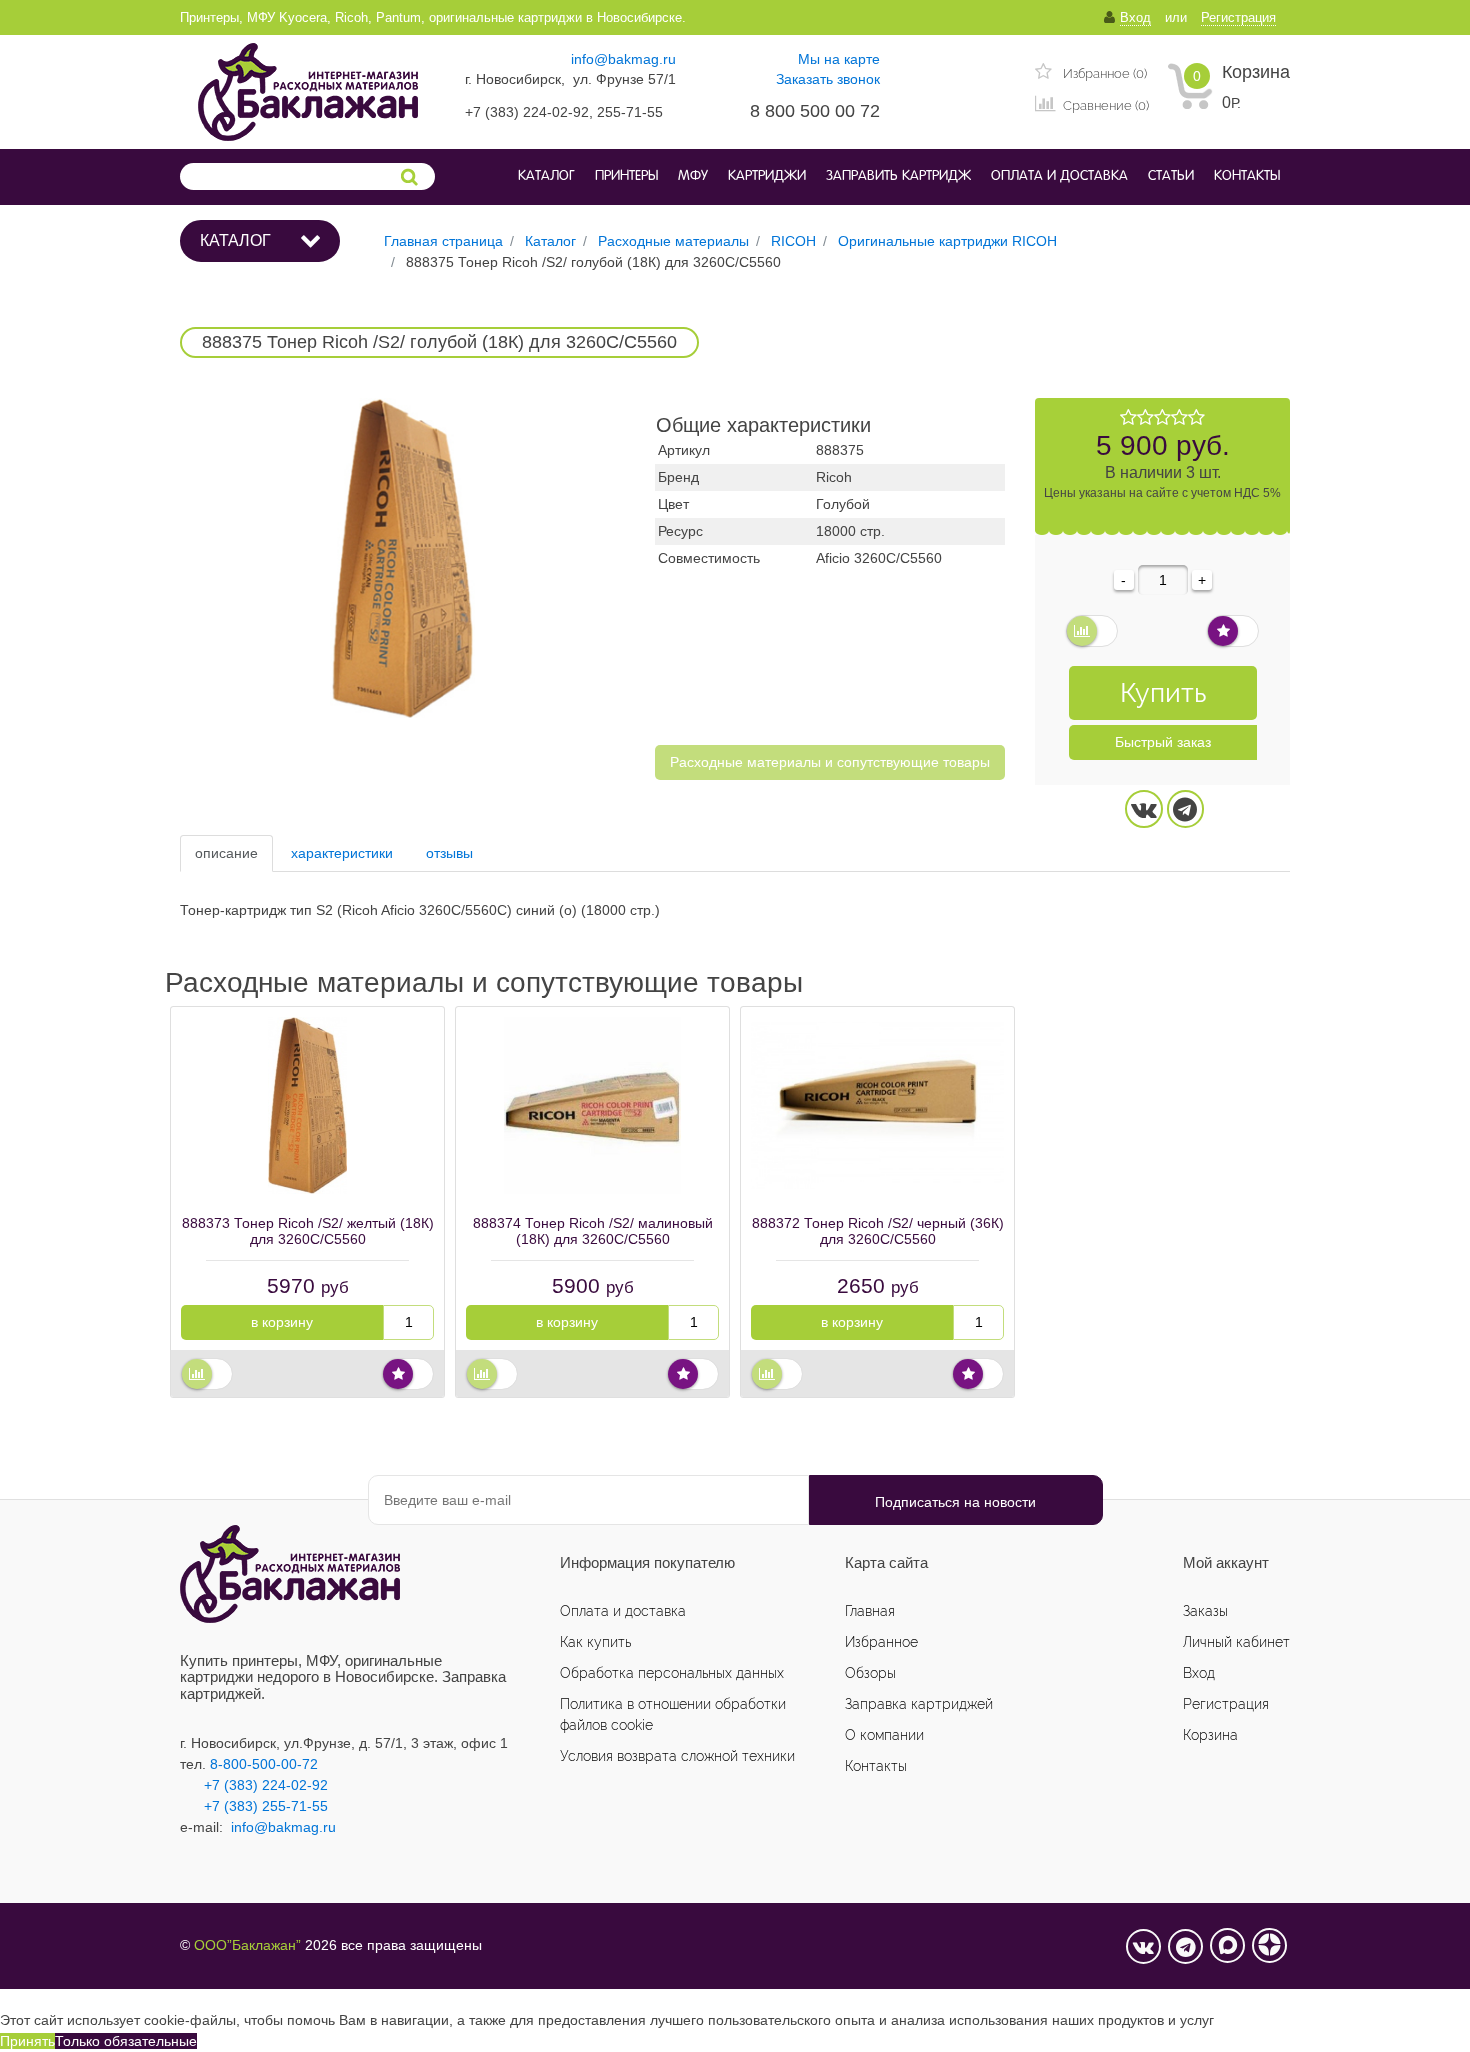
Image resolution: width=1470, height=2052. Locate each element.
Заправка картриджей (919, 1704)
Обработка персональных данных (672, 1673)
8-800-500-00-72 (264, 1764)
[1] (1128, 418)
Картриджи (767, 176)
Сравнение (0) (1104, 105)
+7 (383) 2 (237, 1806)
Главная (870, 1611)
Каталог (546, 176)
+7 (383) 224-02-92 (254, 1785)
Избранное (881, 1642)
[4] (1179, 418)
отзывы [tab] (449, 853)
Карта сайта (886, 1562)
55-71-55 (299, 1806)
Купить (1163, 692)
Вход (1199, 1673)
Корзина (1256, 72)
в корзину (282, 1322)
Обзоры (870, 1673)
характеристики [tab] (342, 853)
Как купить (595, 1642)
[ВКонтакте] (1144, 809)
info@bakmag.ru (623, 59)
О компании (884, 1735)
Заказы (1205, 1611)
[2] (1145, 418)
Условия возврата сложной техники (677, 1756)
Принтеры (626, 176)
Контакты (1247, 176)
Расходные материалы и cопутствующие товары (830, 762)
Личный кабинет (1236, 1642)
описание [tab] (226, 853)
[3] (1162, 418)
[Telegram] (1186, 809)
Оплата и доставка (1059, 176)
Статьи (1171, 176)
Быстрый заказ (1163, 742)
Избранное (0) (1103, 73)
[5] (1196, 418)
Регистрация (1226, 1704)
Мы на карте (839, 59)
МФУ (693, 176)
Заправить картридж (898, 176)
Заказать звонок (828, 79)
